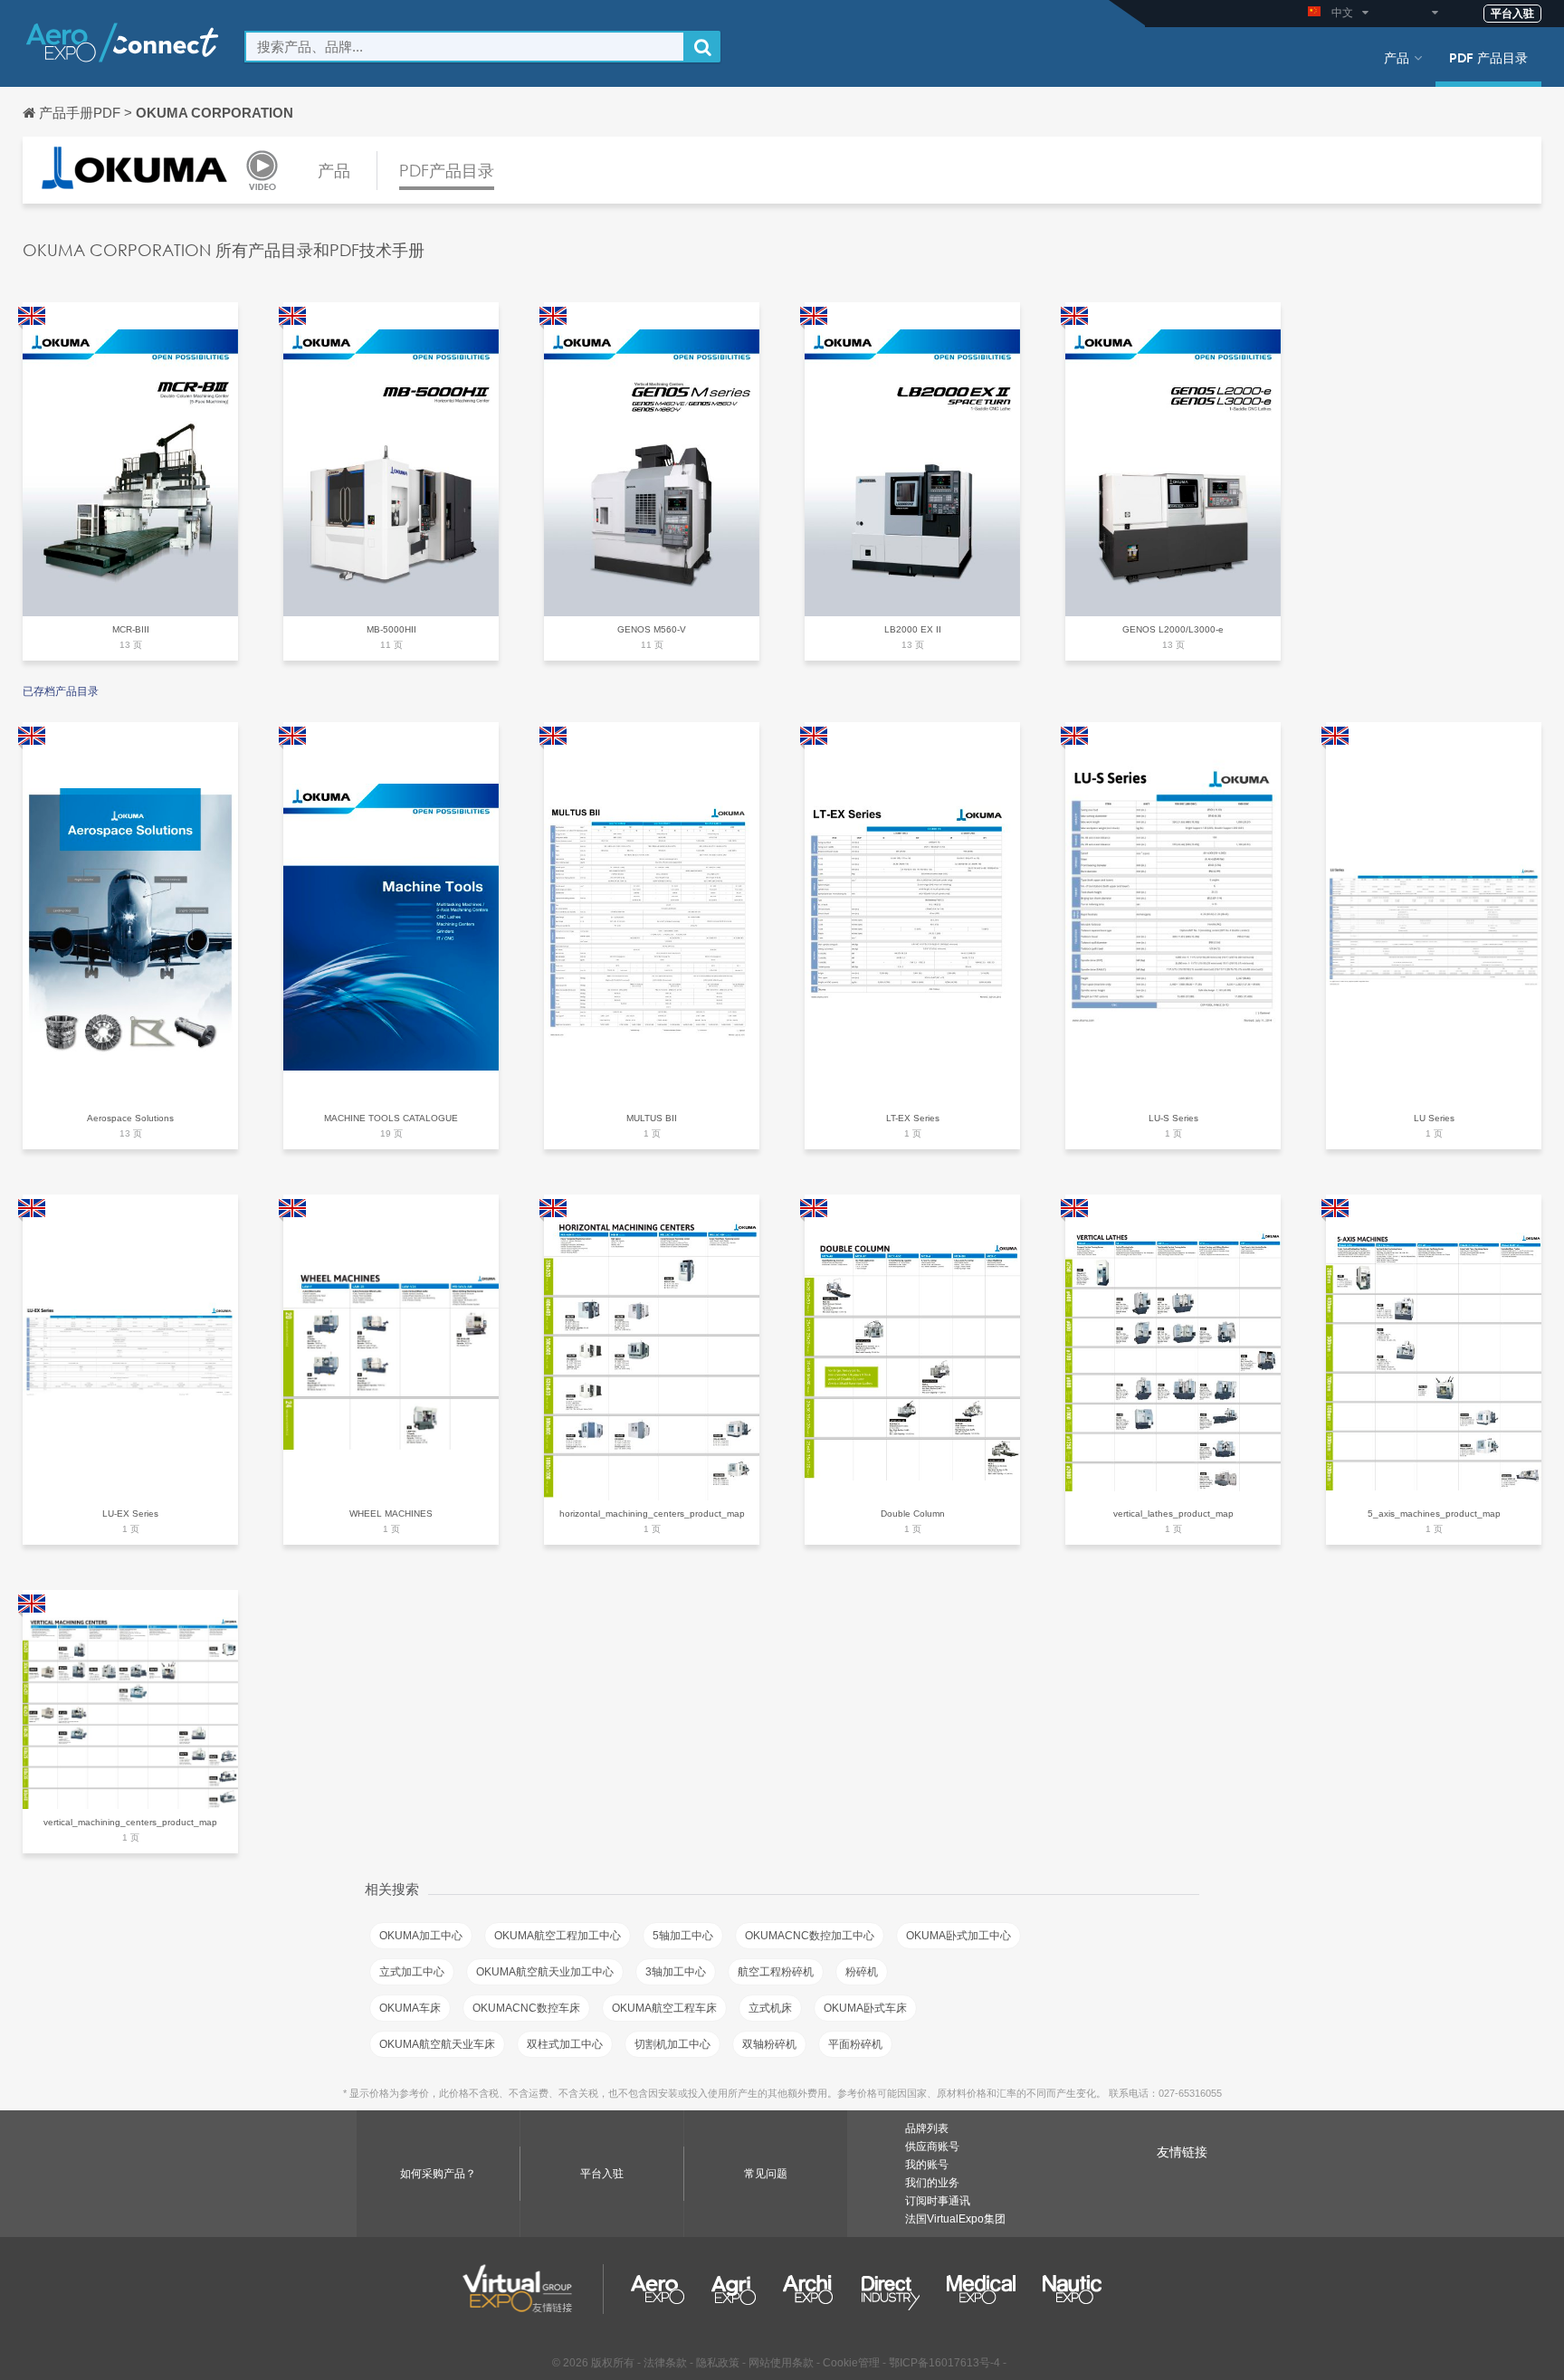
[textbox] (465, 47)
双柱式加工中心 (565, 2044)
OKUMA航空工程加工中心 (558, 1936)
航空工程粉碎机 (776, 1972)
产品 (1397, 57)
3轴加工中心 (676, 1972)
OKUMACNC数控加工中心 (810, 1936)
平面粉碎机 (855, 2044)
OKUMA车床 (410, 2008)
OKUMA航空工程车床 (664, 2008)
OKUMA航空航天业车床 (437, 2044)
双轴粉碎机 (769, 2044)
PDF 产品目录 (1488, 57)
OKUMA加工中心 (421, 1936)
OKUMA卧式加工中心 (958, 1936)
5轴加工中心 (683, 1936)
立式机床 (770, 2008)
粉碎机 (862, 1972)
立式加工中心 (412, 1972)
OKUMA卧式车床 (865, 2008)
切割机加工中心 (672, 2044)
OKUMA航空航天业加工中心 (545, 1972)
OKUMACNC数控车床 (526, 2008)
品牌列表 (927, 2128)
